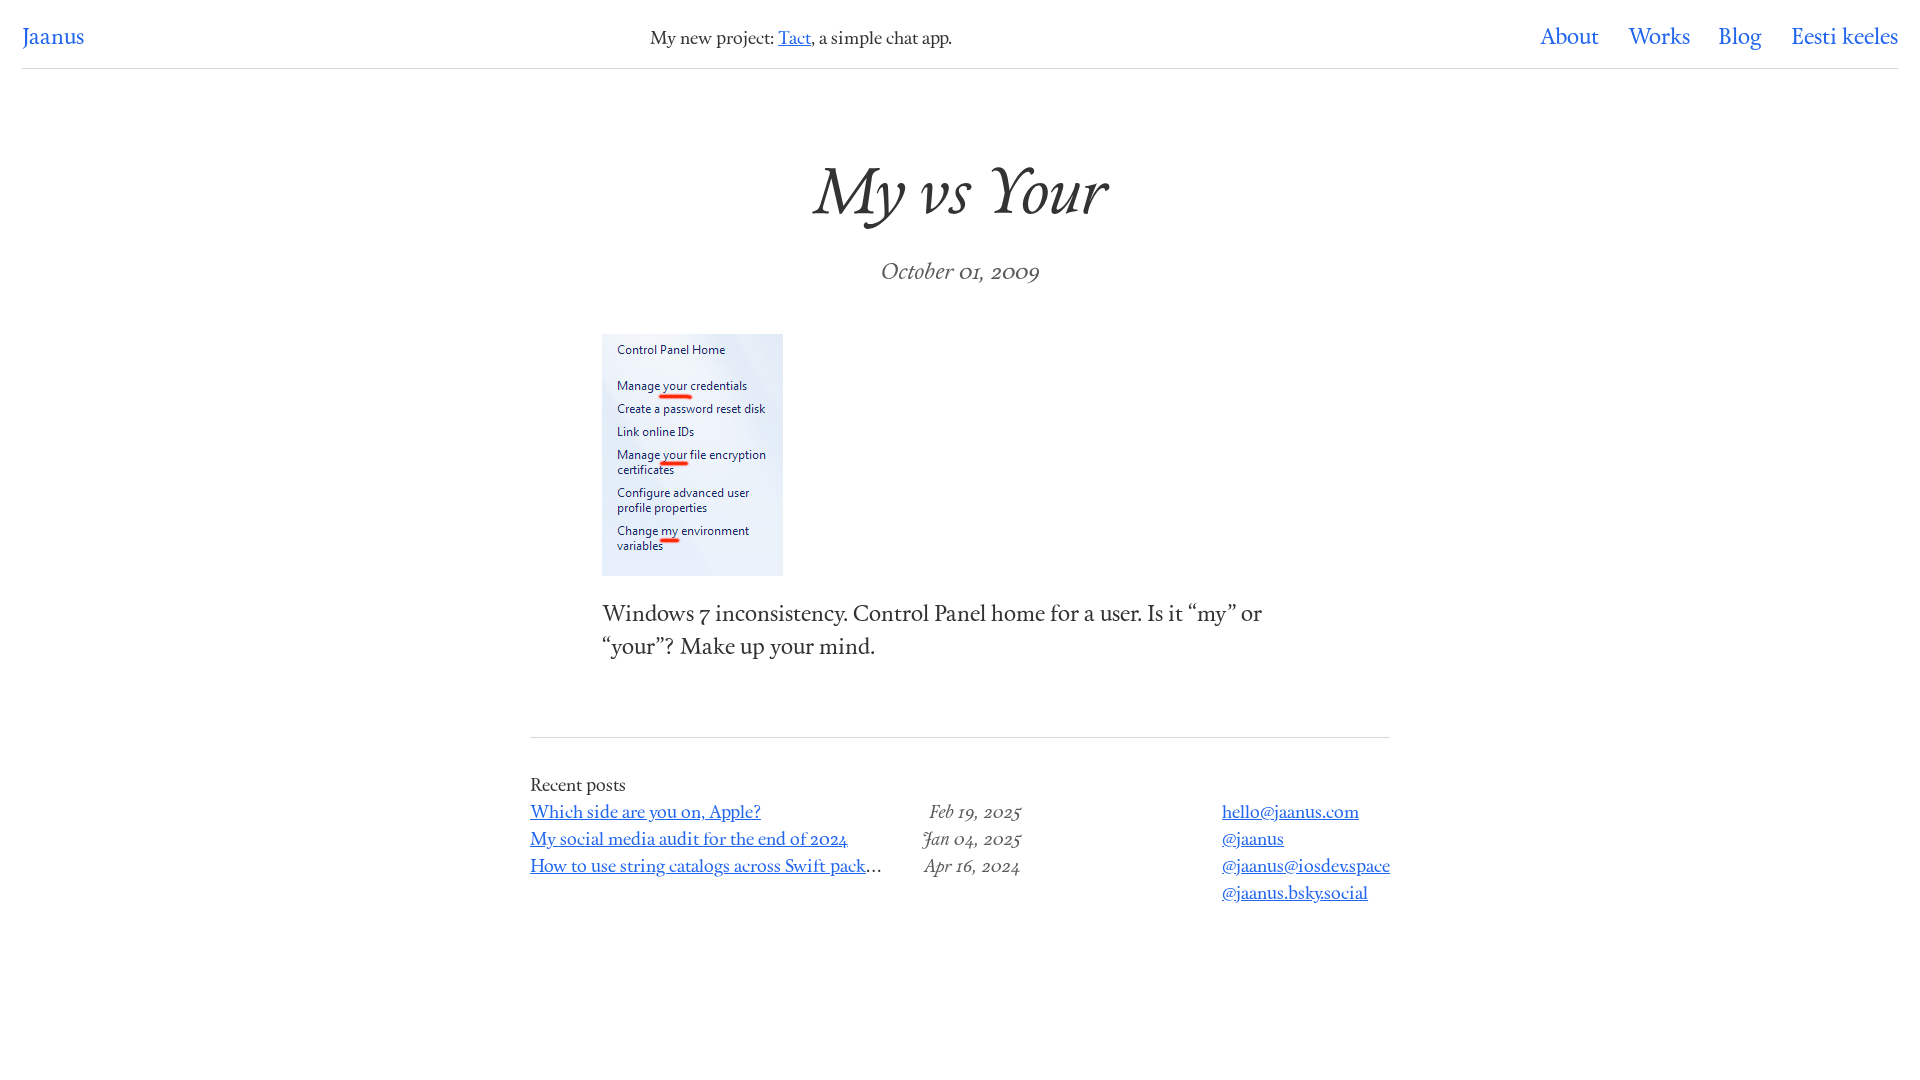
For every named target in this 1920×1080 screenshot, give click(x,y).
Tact (794, 39)
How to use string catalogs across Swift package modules (745, 867)
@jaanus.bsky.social (1295, 894)
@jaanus (1253, 840)
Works (1659, 38)
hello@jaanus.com (1290, 813)
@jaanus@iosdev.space (1306, 867)
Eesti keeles (1844, 38)
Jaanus (53, 38)
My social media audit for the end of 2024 (689, 840)
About (1569, 38)
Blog (1740, 38)
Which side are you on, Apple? (645, 813)
